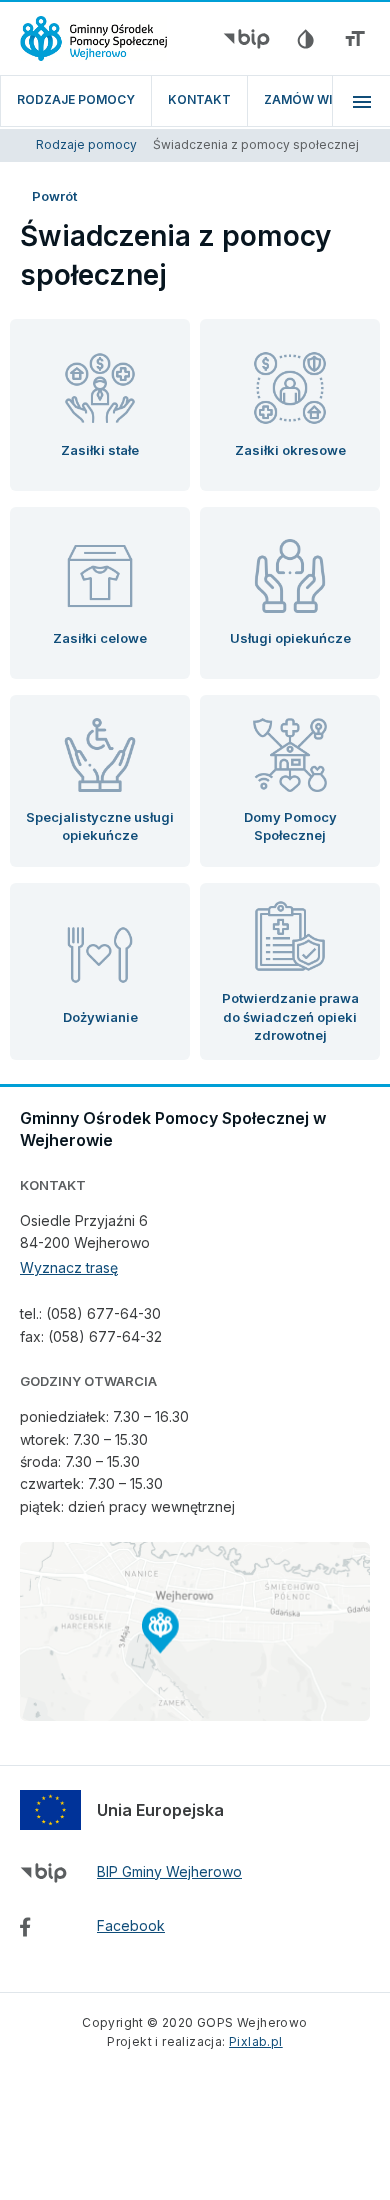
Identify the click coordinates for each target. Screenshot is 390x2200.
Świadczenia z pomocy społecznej (256, 144)
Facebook (131, 1925)
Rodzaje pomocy (76, 99)
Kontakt (199, 99)
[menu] (361, 101)
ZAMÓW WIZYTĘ (314, 99)
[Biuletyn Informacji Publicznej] (246, 39)
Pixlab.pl (256, 2041)
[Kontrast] (305, 39)
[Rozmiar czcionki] (355, 39)
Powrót (54, 196)
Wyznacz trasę (69, 1267)
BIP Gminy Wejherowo (169, 1871)
